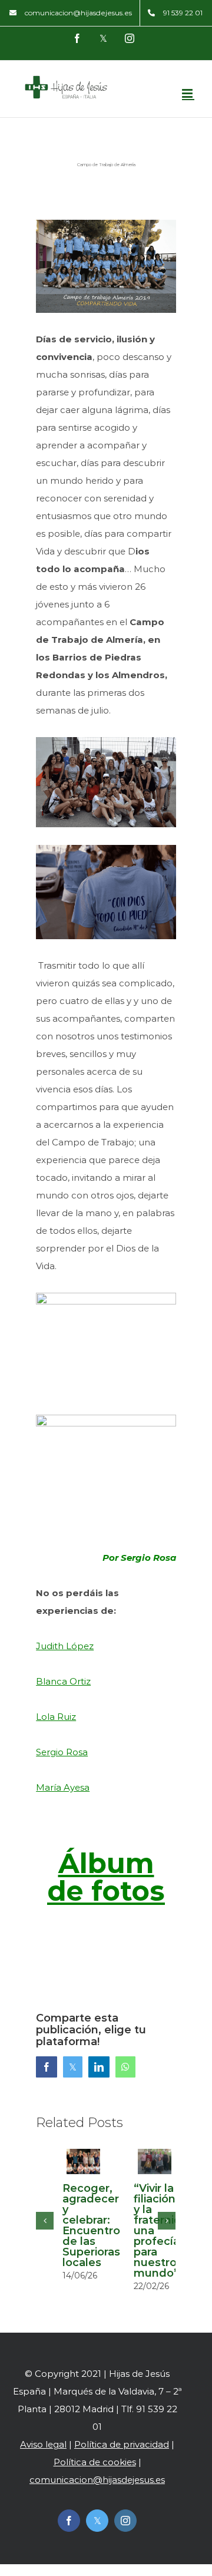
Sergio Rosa (62, 1752)
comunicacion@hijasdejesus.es (97, 2480)
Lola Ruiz (56, 1717)
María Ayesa (63, 1787)
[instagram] (125, 2521)
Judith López (65, 1646)
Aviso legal (43, 2444)
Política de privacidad (122, 2444)
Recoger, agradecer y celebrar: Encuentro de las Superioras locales (91, 2225)
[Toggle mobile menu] (188, 93)
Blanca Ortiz (63, 1681)
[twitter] (97, 2521)
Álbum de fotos (106, 1877)
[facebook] (69, 2521)
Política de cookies (95, 2462)
